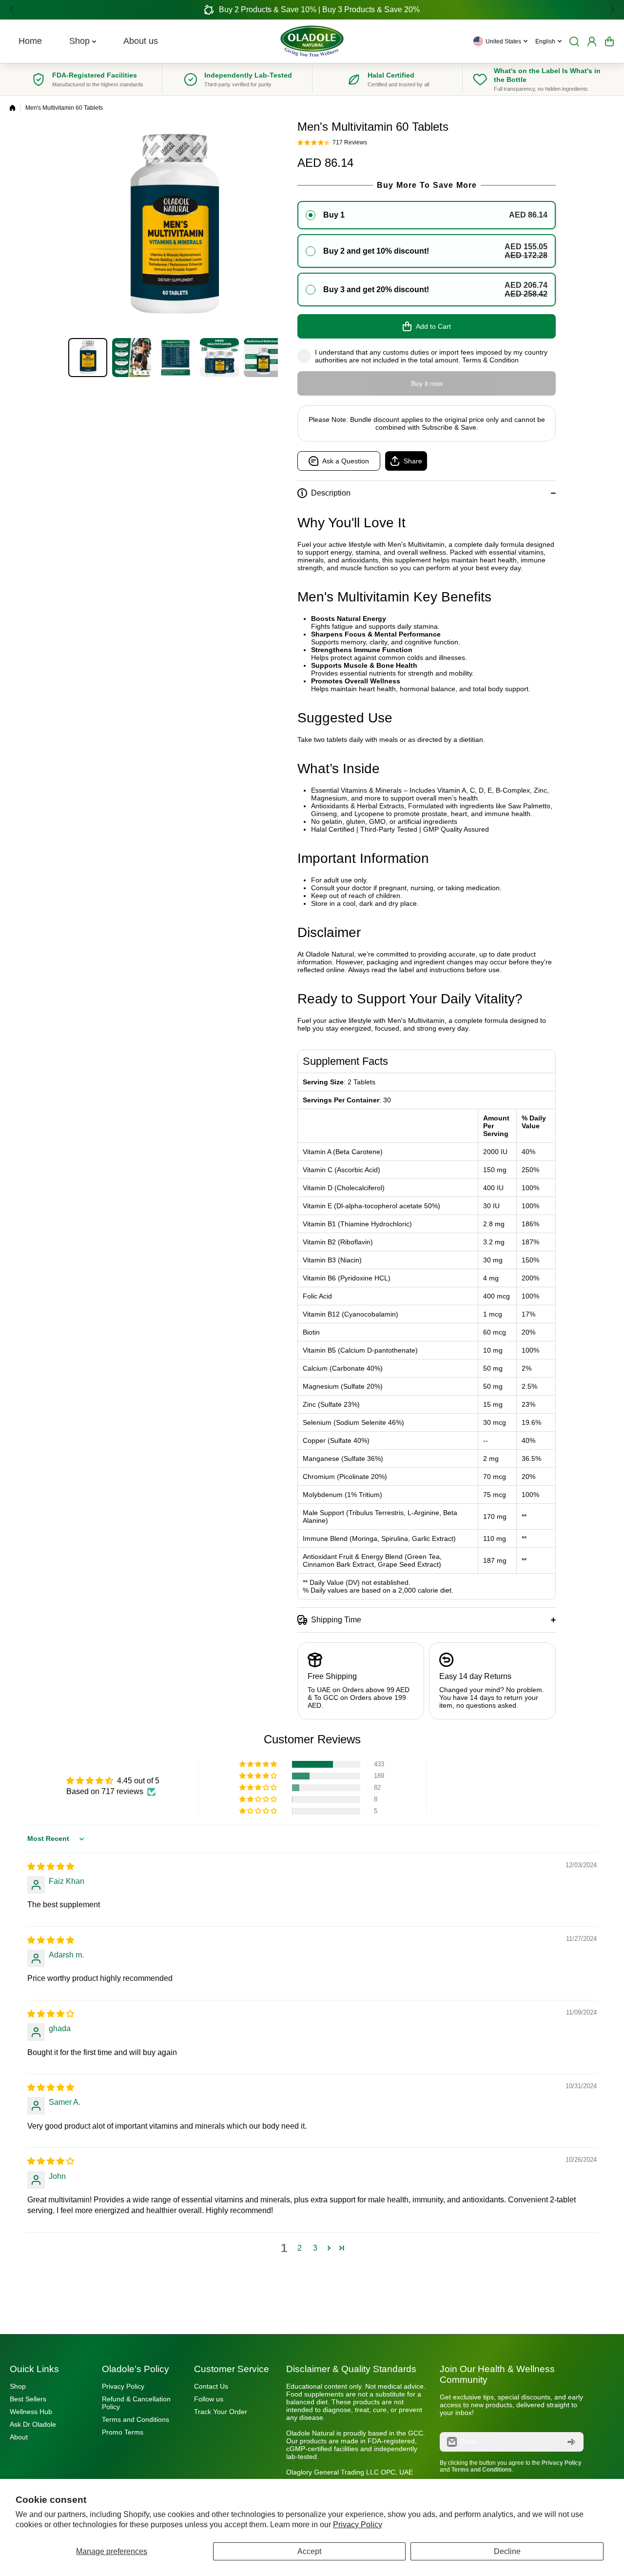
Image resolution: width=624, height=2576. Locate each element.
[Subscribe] (571, 2442)
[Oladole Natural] (312, 41)
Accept (309, 2551)
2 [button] (300, 2248)
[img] (51, 1867)
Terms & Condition (490, 360)
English (545, 41)
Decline (507, 2551)
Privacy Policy (358, 2525)
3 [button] (315, 2248)
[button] (15, 10)
